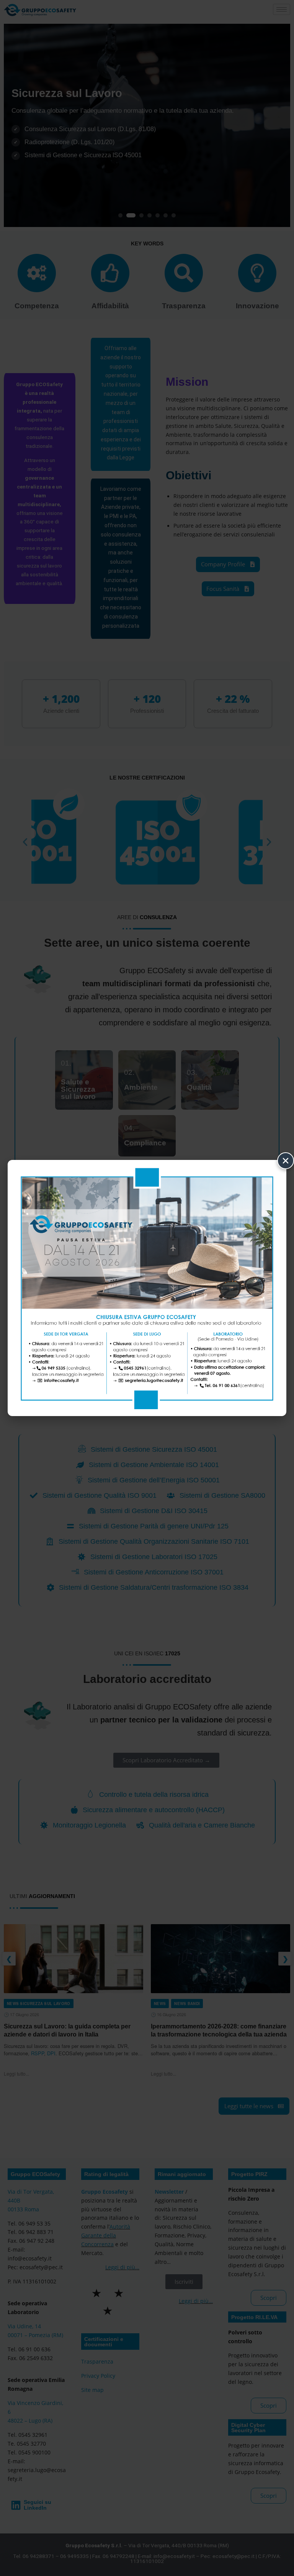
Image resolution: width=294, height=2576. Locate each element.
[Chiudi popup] (286, 1161)
